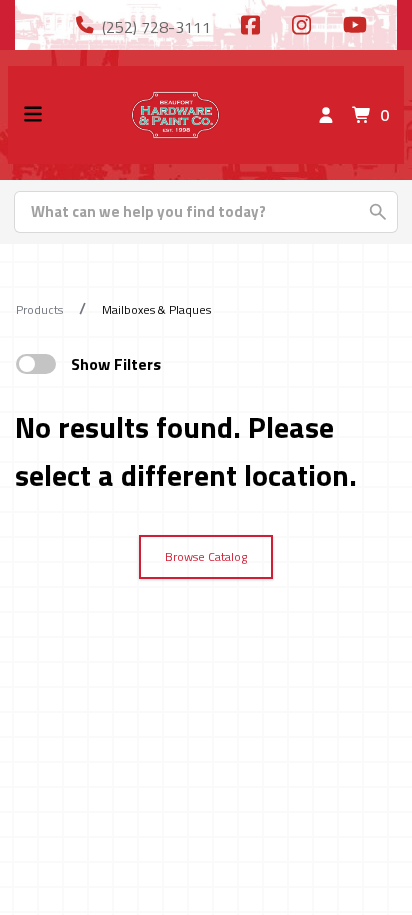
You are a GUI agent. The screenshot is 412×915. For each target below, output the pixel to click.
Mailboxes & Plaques (156, 309)
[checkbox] (36, 364)
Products (39, 309)
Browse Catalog (206, 556)
